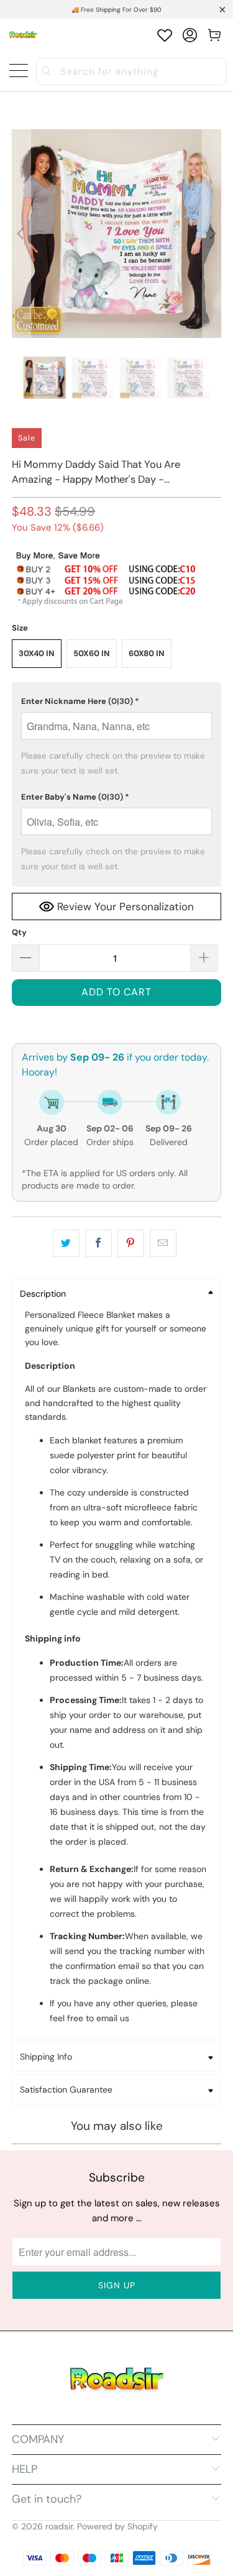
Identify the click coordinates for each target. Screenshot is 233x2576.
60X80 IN (147, 653)
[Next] (212, 234)
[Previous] (21, 234)
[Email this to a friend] (163, 1243)
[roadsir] (23, 35)
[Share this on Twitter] (66, 1243)
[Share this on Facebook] (98, 1243)
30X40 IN (37, 653)
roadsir (59, 2526)
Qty (19, 932)
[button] (116, 701)
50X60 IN (92, 653)
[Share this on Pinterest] (131, 1243)
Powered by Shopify (117, 2526)
